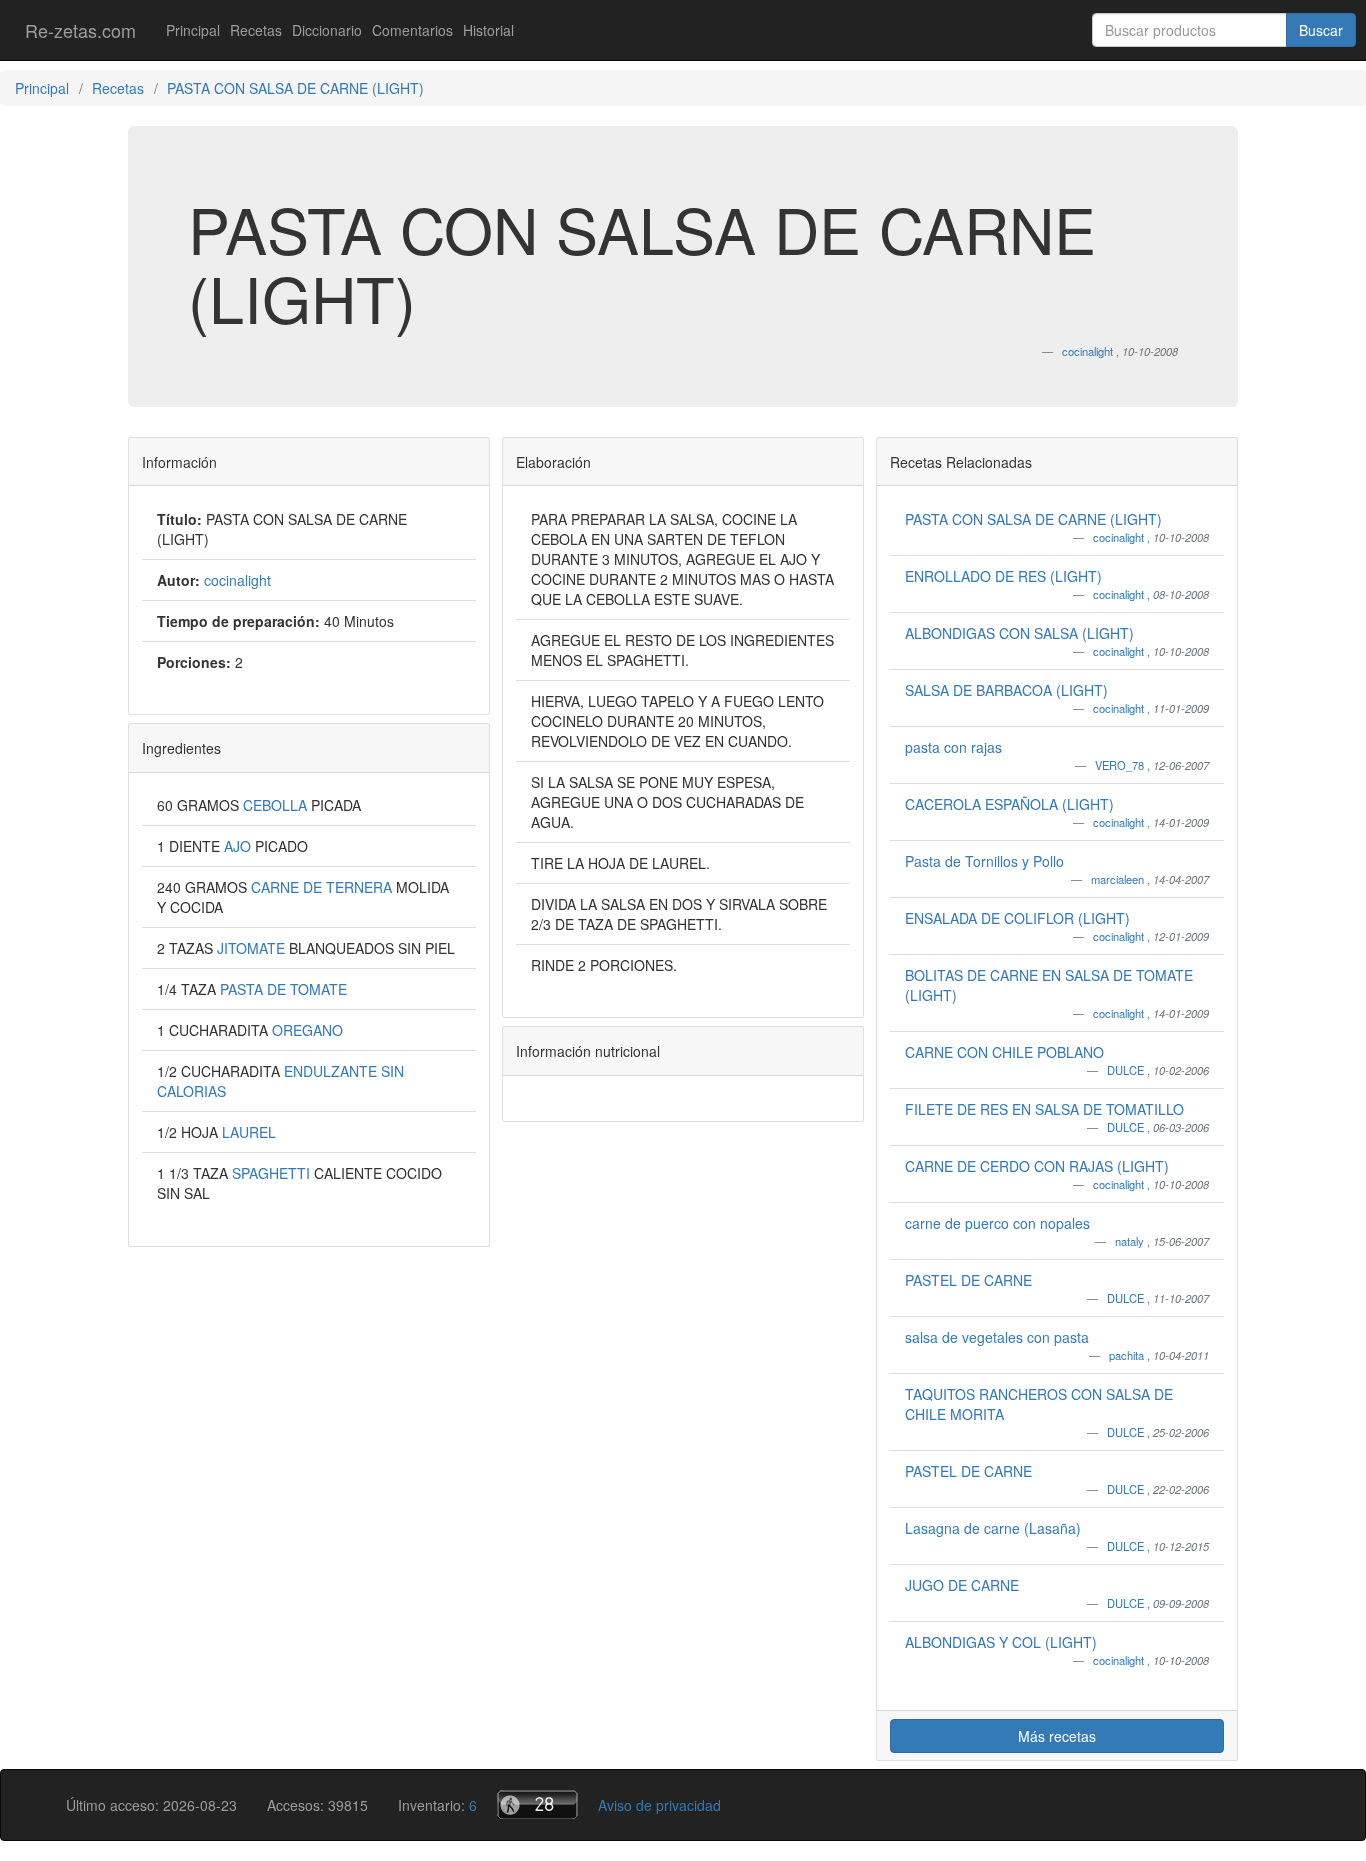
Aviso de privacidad (659, 1805)
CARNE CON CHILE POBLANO (1004, 1052)
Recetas (256, 30)
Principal (193, 30)
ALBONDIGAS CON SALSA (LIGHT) (1019, 633)
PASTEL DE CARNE (968, 1280)
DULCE (1127, 1070)
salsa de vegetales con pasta (997, 1337)
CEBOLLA (277, 805)
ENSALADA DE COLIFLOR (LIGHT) (1017, 918)
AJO (239, 846)
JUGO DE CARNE (962, 1585)
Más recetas (1057, 1736)
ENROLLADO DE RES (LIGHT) (1003, 576)
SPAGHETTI (273, 1173)
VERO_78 (1121, 765)
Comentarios (412, 30)
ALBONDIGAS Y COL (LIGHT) (1001, 1642)
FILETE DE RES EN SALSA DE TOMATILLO (1044, 1109)
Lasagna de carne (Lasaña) (993, 1528)
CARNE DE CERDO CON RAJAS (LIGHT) (1037, 1166)
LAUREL (249, 1132)
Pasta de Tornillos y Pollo (984, 861)
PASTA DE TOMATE (283, 989)
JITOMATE (253, 948)
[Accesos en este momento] (537, 1804)
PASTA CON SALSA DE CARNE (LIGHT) (1033, 519)
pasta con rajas (953, 747)
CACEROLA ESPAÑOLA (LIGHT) (1009, 804)
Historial (488, 30)
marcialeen (1119, 879)
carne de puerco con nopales (997, 1223)
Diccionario (327, 30)
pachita (1128, 1355)
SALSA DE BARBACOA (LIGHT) (1006, 690)
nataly (1131, 1241)
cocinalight (1120, 537)
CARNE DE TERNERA (323, 887)
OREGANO (307, 1030)
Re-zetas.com (80, 30)
